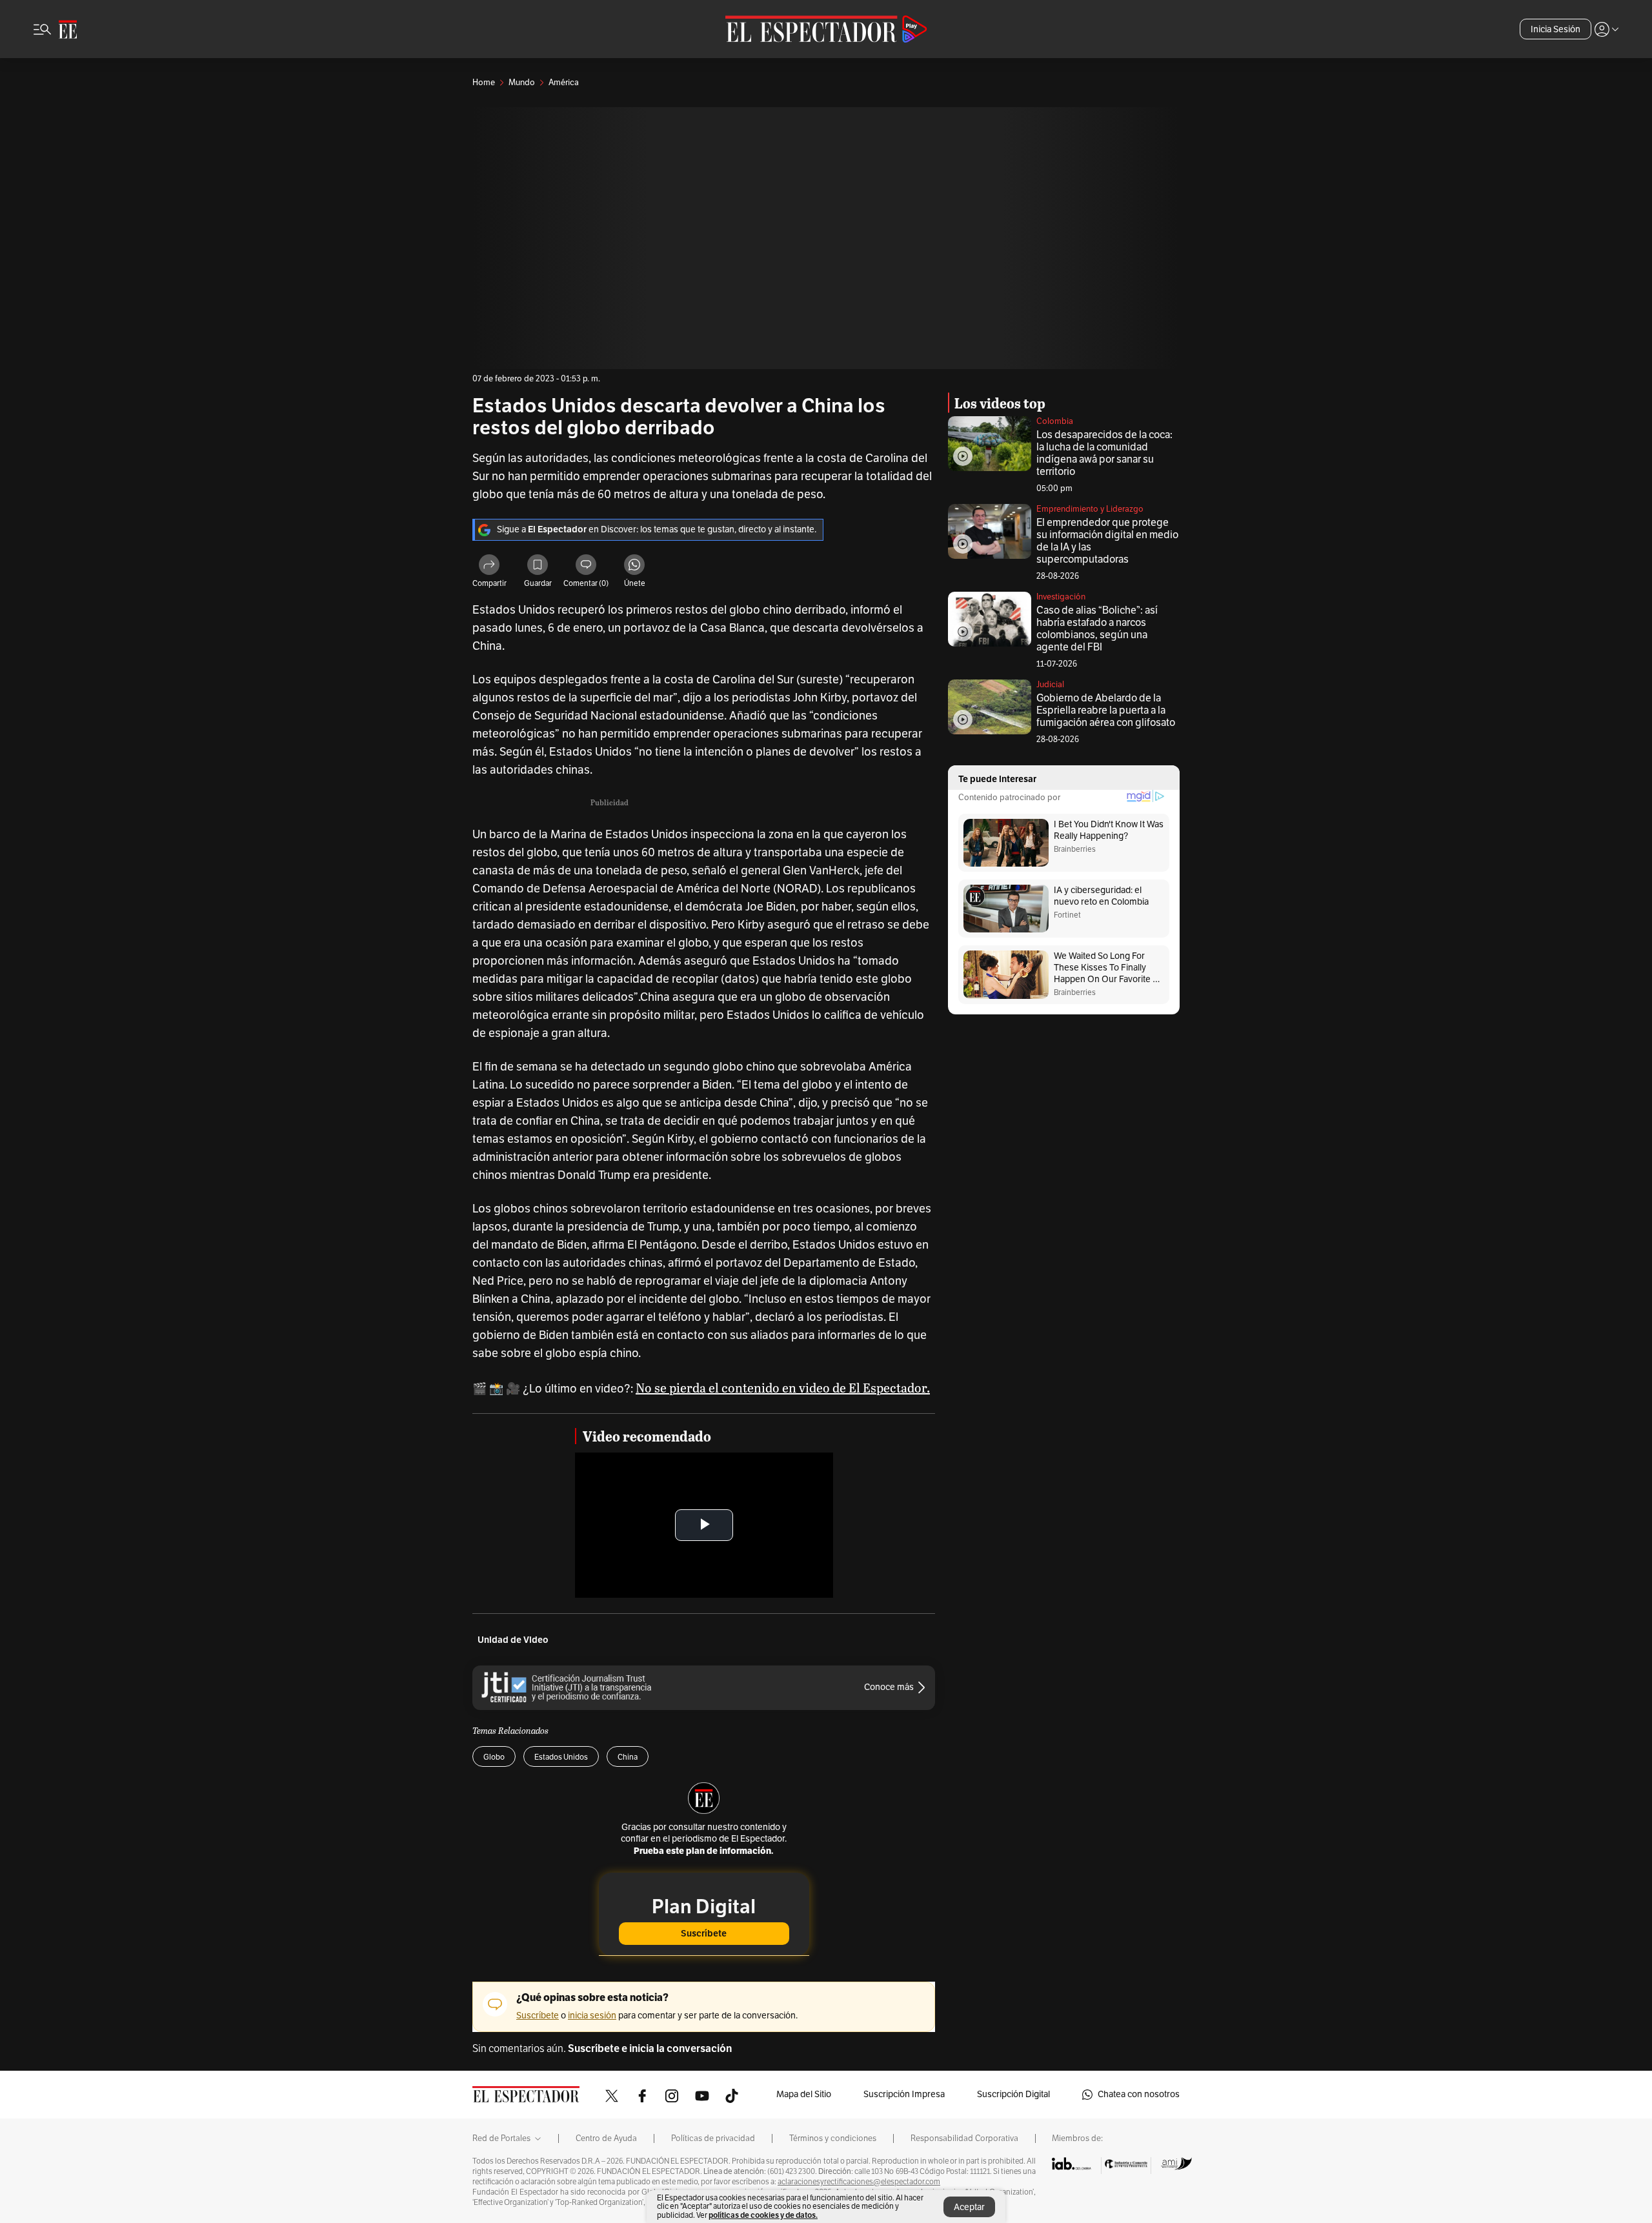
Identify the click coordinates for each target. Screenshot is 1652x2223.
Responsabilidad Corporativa (964, 2138)
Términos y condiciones (833, 2138)
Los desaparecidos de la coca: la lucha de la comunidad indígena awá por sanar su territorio (1104, 453)
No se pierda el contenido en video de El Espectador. (783, 1387)
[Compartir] (489, 567)
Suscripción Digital (1013, 2094)
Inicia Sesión (1556, 29)
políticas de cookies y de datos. (763, 2215)
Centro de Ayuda (606, 2138)
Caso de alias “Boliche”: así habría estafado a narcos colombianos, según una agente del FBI (1097, 629)
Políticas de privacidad (713, 2138)
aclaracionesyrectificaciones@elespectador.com (859, 2182)
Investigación (1061, 597)
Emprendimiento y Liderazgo (1090, 509)
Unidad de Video (513, 1640)
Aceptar (969, 2207)
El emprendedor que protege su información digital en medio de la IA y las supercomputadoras (1107, 541)
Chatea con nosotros (1139, 2094)
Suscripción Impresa (904, 2094)
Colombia (1055, 421)
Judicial (1050, 685)
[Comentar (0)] (586, 567)
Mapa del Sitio (804, 2094)
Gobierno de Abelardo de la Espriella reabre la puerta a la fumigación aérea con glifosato (1106, 710)
